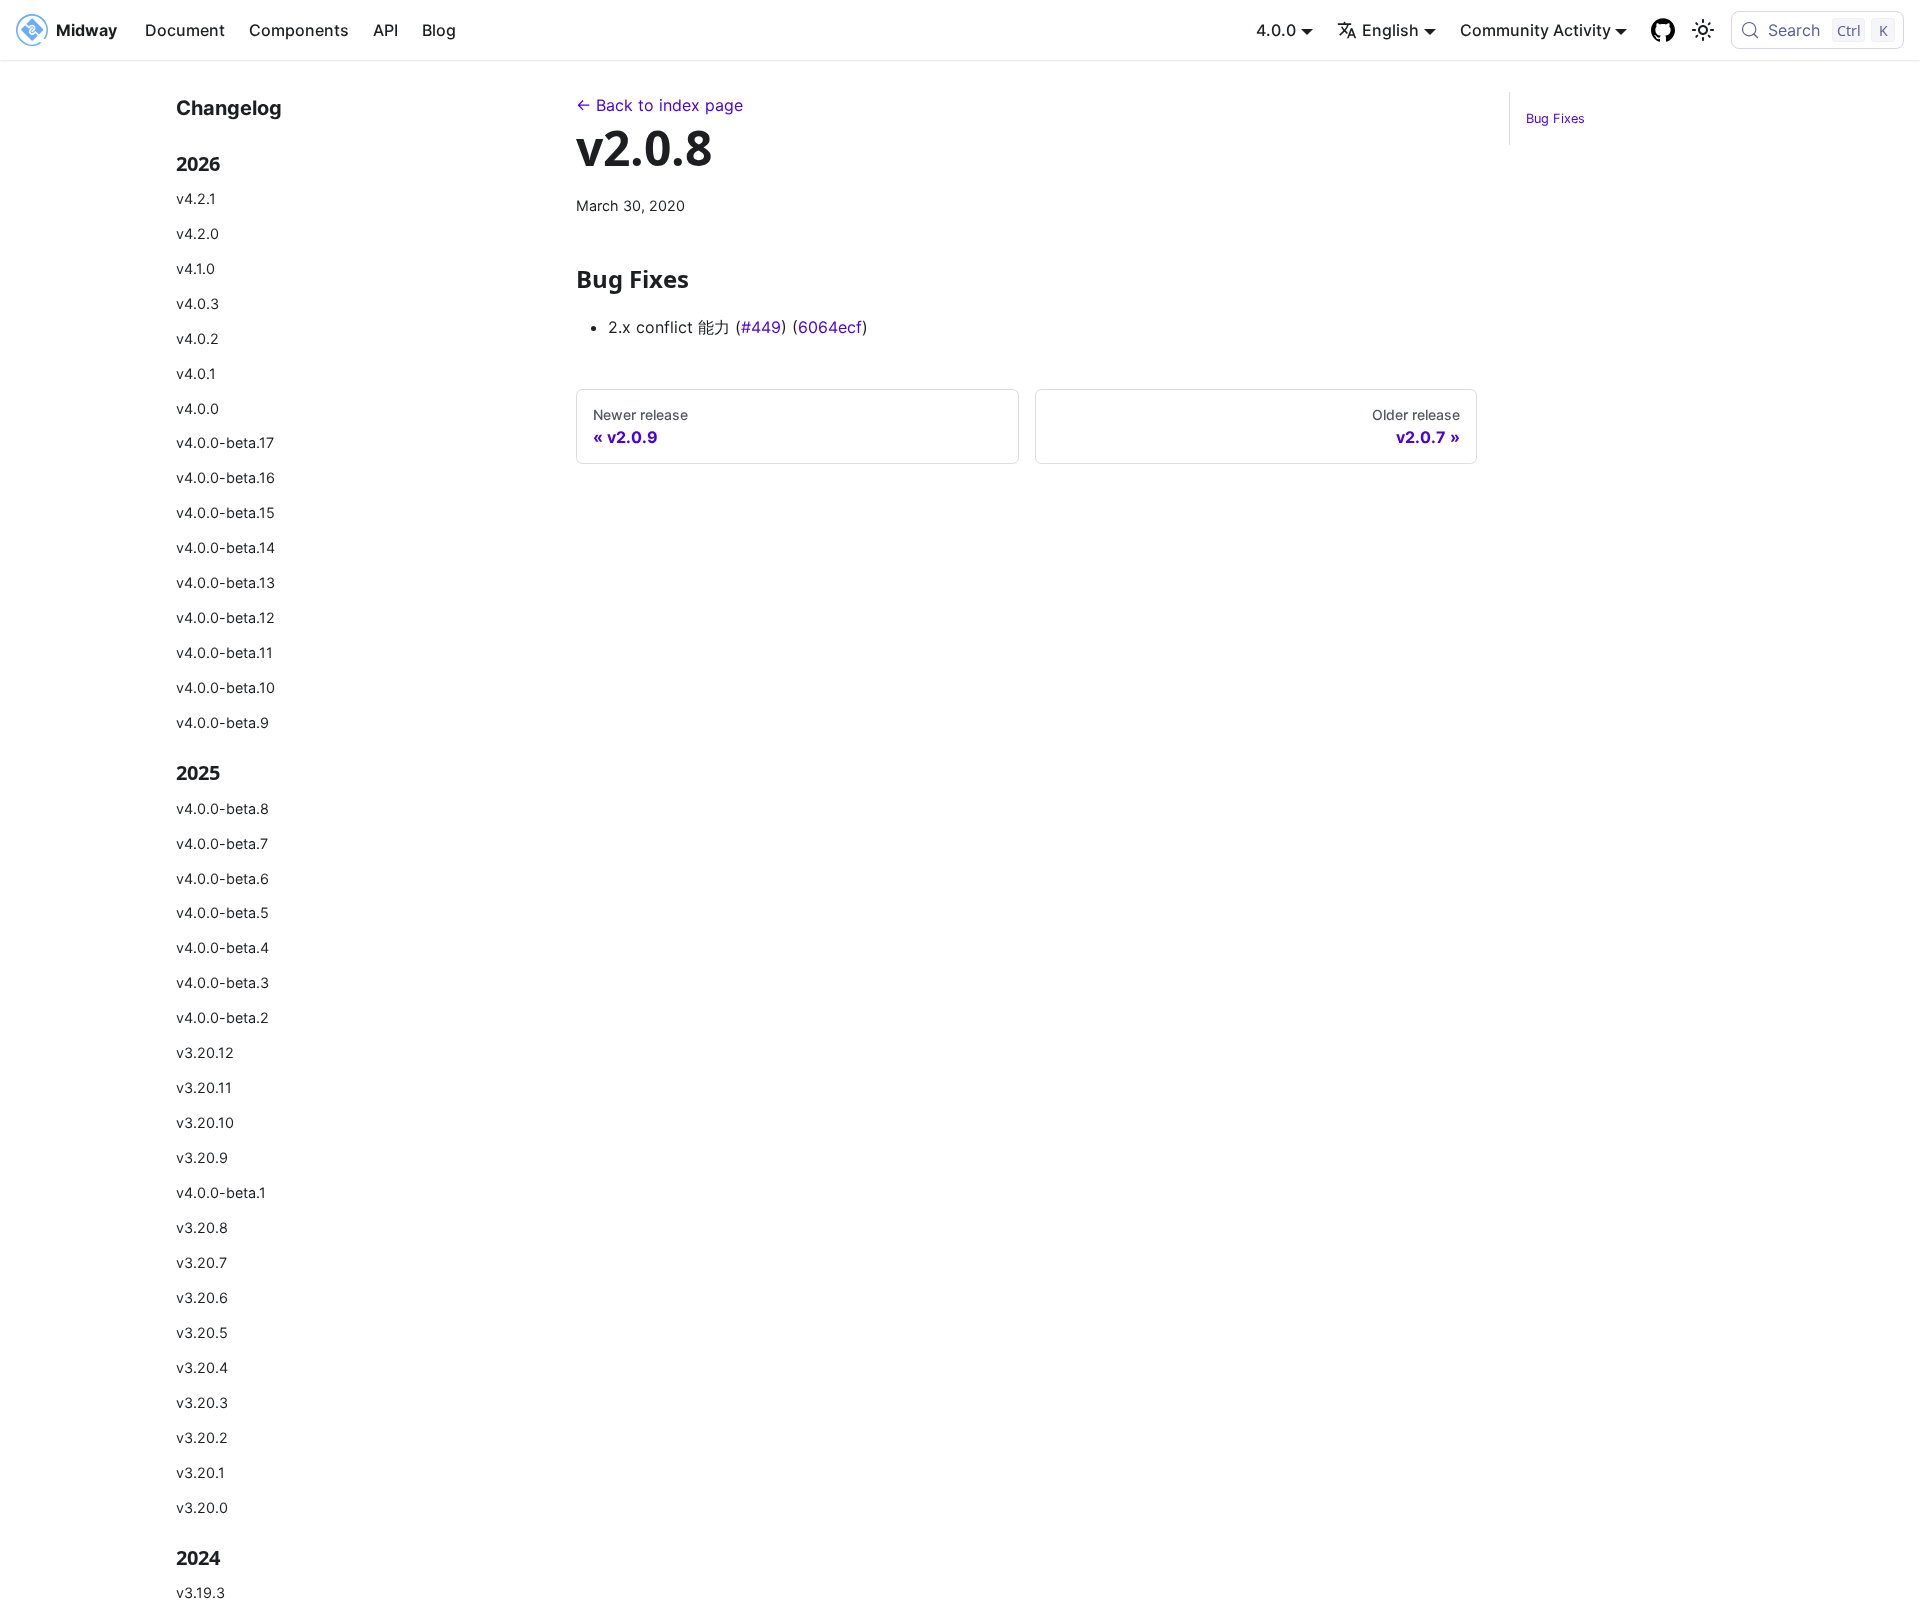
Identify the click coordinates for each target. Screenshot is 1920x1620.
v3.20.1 (200, 1472)
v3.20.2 (202, 1437)
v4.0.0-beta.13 (225, 582)
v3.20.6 (202, 1297)
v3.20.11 (204, 1087)
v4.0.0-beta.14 (225, 547)
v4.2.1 (196, 198)
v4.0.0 (197, 408)
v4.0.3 (197, 303)
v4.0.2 (197, 338)
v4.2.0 (197, 233)
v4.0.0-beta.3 (222, 982)
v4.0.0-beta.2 (222, 1017)
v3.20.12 (205, 1052)
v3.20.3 (202, 1402)
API (385, 30)
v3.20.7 (201, 1262)
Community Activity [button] (1535, 30)
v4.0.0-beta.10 (225, 687)
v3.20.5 (202, 1332)
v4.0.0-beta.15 (225, 512)
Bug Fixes (1555, 118)
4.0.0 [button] (1276, 30)
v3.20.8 (202, 1227)
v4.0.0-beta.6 (222, 878)
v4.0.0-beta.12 (225, 617)
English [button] (1390, 30)
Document (185, 30)
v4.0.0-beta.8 (222, 808)
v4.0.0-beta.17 (225, 442)
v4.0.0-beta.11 (224, 652)
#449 (761, 327)
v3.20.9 (202, 1157)
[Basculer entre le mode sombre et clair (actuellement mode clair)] (1703, 30)
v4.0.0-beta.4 (222, 947)
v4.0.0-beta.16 (225, 477)
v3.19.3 (200, 1592)
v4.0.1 (196, 373)
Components (299, 30)
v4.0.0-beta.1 (221, 1192)
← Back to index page (659, 105)
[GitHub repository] (1663, 30)
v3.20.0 (202, 1507)
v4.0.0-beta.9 (222, 722)
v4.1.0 (195, 268)
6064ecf (830, 327)
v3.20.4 (202, 1367)
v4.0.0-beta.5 (222, 912)
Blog (439, 30)
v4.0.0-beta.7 (222, 843)
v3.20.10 (205, 1122)
